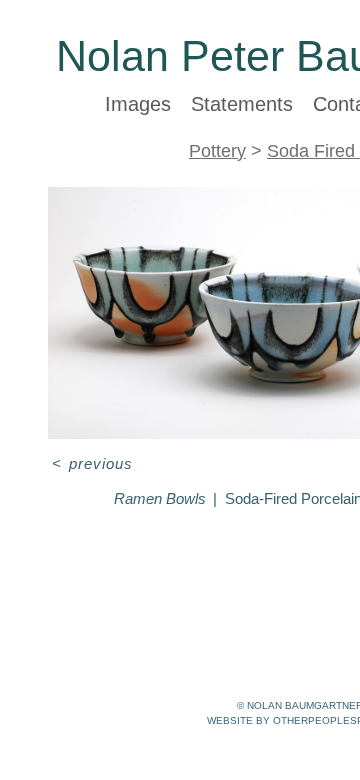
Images (138, 104)
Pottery (217, 151)
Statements (242, 104)
